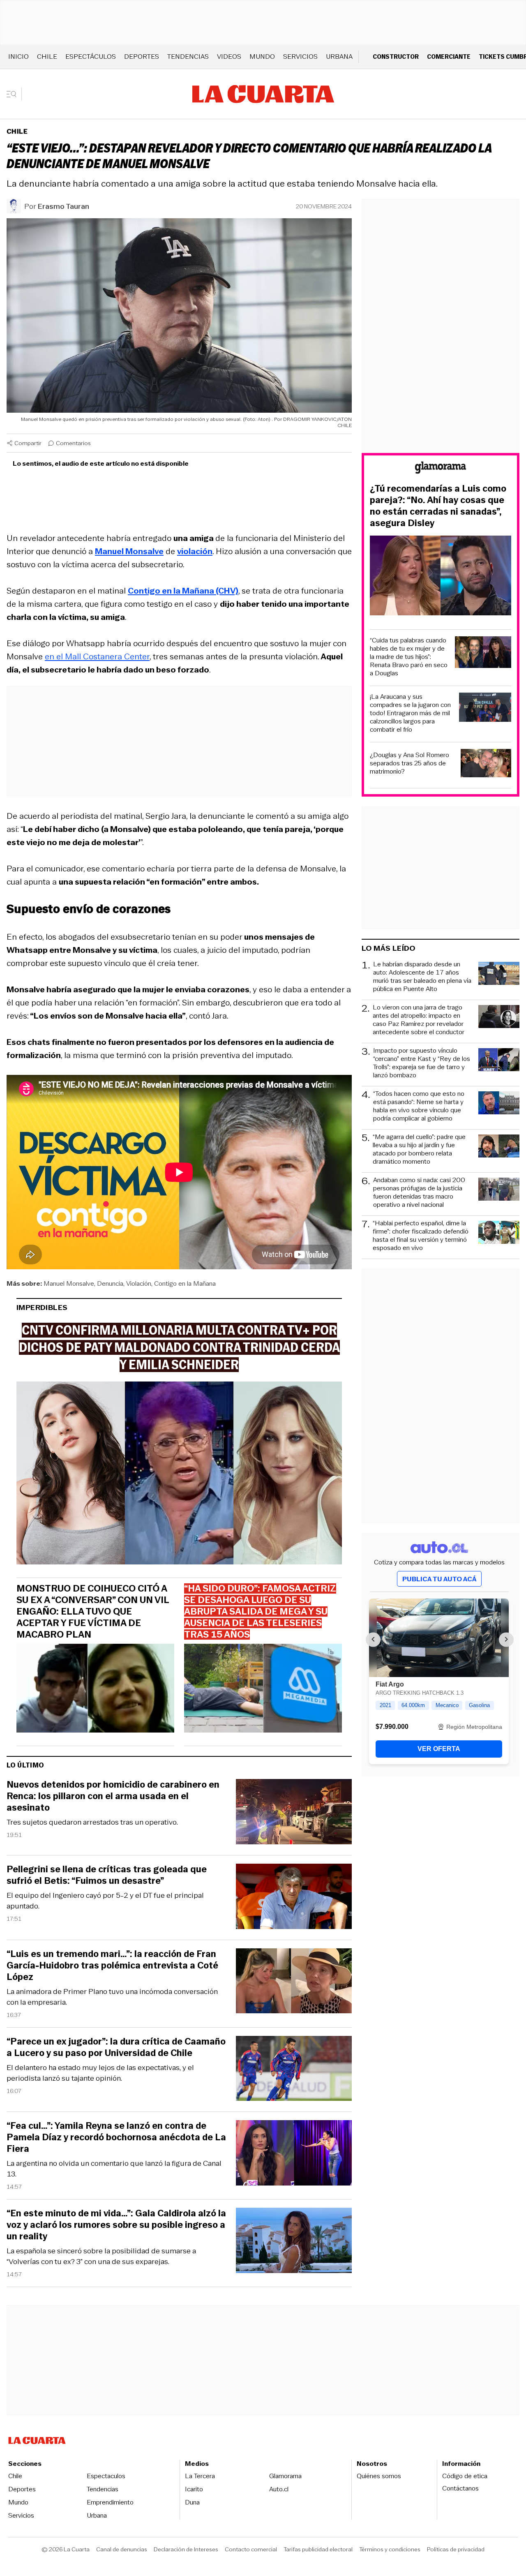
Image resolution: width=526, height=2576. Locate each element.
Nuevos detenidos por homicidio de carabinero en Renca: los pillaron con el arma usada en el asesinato (113, 1796)
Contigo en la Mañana (185, 1283)
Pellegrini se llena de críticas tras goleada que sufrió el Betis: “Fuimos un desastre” (107, 1875)
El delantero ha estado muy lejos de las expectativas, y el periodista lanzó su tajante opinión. (100, 2073)
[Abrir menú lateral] (14, 94)
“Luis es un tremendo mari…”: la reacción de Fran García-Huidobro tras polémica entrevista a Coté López (112, 1966)
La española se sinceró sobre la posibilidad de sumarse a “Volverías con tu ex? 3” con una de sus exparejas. (101, 2256)
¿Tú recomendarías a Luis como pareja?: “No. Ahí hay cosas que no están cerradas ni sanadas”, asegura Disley (438, 506)
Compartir (28, 443)
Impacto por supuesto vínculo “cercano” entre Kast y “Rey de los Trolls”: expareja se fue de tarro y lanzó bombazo (422, 1063)
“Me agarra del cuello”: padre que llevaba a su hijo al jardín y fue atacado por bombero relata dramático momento (419, 1149)
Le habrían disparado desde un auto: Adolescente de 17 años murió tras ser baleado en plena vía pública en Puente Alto (422, 977)
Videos (229, 57)
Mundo (262, 57)
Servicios (300, 57)
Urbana (339, 57)
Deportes (142, 57)
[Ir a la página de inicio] (263, 94)
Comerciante (449, 57)
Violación (139, 1283)
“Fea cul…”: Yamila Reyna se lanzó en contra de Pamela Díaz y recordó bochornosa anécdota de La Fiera (116, 2137)
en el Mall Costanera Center (97, 656)
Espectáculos (91, 57)
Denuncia (110, 1283)
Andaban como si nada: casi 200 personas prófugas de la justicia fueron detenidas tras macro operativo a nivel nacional (419, 1192)
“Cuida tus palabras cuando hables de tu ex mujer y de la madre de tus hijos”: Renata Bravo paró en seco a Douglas (409, 657)
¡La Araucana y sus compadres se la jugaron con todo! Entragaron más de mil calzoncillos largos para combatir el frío (410, 713)
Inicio (18, 57)
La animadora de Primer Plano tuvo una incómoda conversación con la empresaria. (112, 1997)
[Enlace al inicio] (441, 469)
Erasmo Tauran (63, 206)
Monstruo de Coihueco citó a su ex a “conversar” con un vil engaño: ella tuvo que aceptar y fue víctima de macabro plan (93, 1612)
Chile (47, 57)
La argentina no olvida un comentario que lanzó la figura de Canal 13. (114, 2169)
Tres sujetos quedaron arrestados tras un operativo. (92, 1822)
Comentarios (73, 443)
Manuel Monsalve (69, 1283)
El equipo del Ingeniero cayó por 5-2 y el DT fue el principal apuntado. (105, 1901)
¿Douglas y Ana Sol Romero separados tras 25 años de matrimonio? (409, 763)
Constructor (396, 57)
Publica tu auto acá (439, 1579)
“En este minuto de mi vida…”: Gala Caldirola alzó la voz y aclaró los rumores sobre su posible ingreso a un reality (116, 2225)
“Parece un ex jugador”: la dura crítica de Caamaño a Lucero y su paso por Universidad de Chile (116, 2047)
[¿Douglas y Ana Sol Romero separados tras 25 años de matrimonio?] (486, 764)
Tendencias (188, 57)
